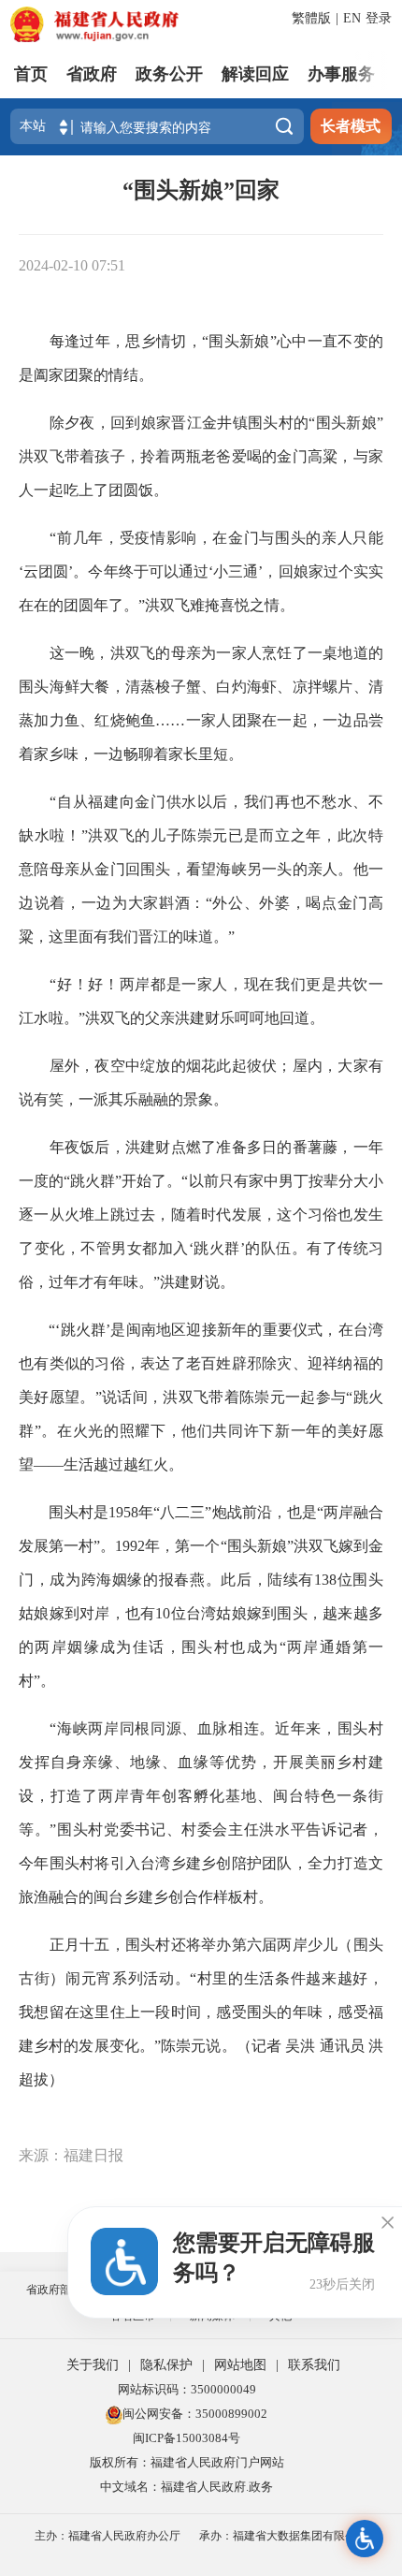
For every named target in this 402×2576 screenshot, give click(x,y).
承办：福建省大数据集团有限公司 (283, 2536)
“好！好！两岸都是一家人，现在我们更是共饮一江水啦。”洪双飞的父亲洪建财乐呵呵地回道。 (201, 1001)
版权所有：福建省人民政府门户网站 (187, 2462)
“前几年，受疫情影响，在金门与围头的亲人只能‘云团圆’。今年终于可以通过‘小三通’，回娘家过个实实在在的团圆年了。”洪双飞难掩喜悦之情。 (201, 571)
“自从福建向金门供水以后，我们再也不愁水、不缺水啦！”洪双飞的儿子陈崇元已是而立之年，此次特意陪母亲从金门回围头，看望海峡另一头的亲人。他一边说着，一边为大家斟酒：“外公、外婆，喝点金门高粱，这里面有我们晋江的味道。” (201, 869)
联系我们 (314, 2365)
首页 (31, 74)
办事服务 (341, 74)
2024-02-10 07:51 (72, 265)
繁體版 (311, 18)
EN (352, 18)
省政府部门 (54, 2290)
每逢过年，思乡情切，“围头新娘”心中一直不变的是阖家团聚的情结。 (201, 358)
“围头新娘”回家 (201, 190)
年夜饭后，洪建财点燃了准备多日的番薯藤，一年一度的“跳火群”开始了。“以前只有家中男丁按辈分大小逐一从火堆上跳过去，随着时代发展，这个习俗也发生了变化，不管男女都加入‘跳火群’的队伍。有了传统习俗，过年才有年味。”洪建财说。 (201, 1215)
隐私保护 (166, 2365)
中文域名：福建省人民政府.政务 (187, 2487)
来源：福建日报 (71, 2155)
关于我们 (93, 2365)
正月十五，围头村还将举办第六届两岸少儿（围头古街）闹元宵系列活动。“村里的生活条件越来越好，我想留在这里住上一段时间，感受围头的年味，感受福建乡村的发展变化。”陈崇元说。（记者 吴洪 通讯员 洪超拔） (201, 2012)
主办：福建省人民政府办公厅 (108, 2536)
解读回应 (255, 74)
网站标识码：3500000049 (187, 2389)
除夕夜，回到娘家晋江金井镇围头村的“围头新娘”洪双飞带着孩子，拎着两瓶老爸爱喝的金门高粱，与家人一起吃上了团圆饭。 (201, 456)
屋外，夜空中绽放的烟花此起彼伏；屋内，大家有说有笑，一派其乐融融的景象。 (201, 1083)
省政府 (92, 74)
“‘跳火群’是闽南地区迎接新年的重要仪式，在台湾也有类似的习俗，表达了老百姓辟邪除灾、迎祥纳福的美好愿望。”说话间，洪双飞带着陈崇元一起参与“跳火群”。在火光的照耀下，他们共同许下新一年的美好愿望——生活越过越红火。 (201, 1397)
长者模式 (351, 126)
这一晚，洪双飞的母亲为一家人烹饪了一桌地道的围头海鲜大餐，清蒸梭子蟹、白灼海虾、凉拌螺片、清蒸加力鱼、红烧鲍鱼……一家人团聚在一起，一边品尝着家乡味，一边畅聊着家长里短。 (201, 703)
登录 (379, 18)
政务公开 (169, 74)
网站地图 (240, 2365)
